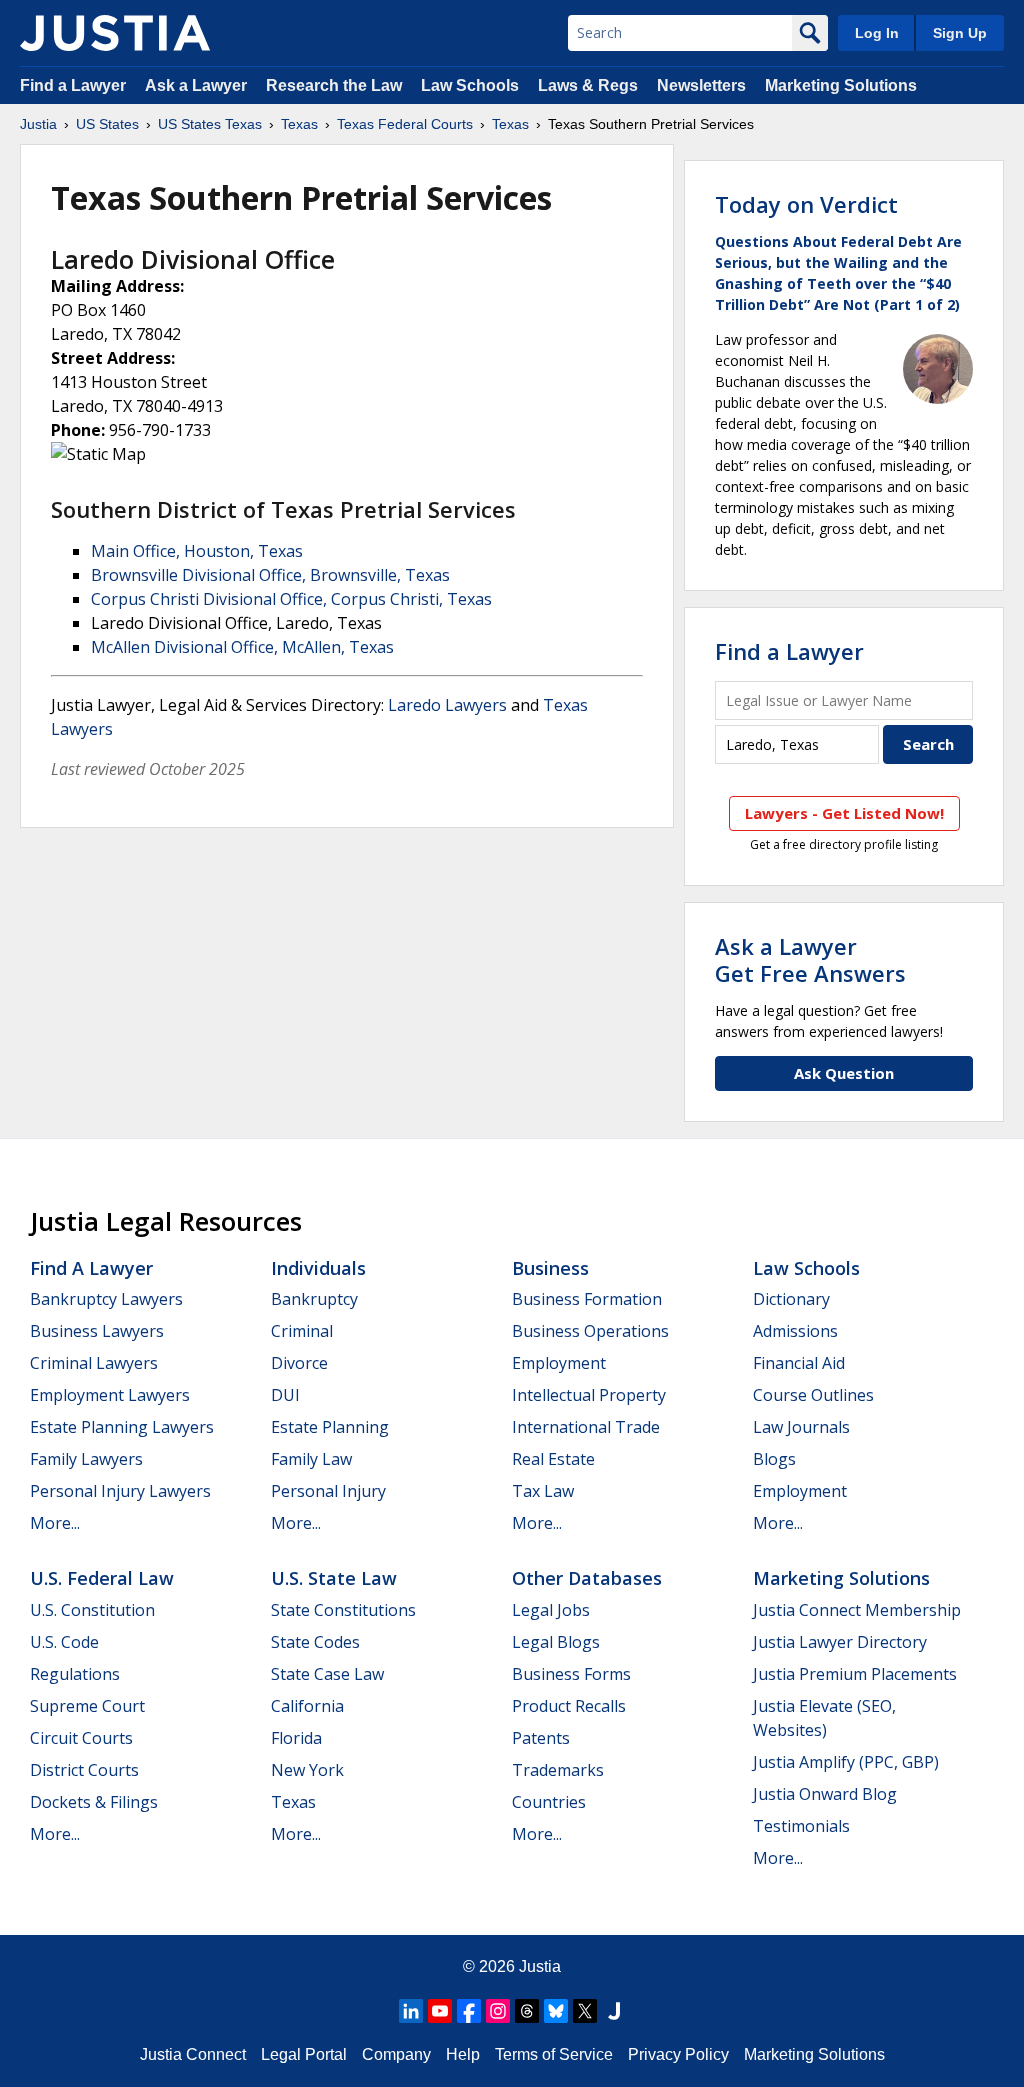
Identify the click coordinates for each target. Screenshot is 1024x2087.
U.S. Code (64, 1642)
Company (396, 2054)
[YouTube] (440, 2011)
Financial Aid (799, 1363)
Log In (877, 33)
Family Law (311, 1459)
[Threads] (527, 2011)
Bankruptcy (314, 1299)
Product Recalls (569, 1706)
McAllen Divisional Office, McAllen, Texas (242, 647)
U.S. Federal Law (102, 1578)
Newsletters (701, 85)
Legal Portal (304, 2054)
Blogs (774, 1459)
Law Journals (801, 1427)
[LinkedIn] (411, 2011)
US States (107, 124)
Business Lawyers (97, 1331)
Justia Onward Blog (825, 1794)
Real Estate (553, 1459)
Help (463, 2054)
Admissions (795, 1331)
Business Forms (571, 1674)
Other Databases (587, 1578)
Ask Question (844, 1073)
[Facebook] (469, 2011)
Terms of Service (554, 2054)
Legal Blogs (556, 1642)
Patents (541, 1738)
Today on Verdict (806, 204)
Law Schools (470, 85)
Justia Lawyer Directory (840, 1642)
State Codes (315, 1642)
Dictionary (791, 1299)
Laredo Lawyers (447, 705)
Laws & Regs (588, 85)
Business (550, 1268)
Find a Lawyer (73, 85)
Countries (549, 1802)
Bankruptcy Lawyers (106, 1299)
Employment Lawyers (110, 1395)
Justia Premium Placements (855, 1674)
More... (55, 1523)
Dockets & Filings (94, 1802)
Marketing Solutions (841, 85)
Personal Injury (328, 1491)
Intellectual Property (589, 1395)
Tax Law (543, 1491)
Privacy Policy (678, 2054)
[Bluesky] (556, 2011)
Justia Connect (193, 2054)
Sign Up (960, 33)
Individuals (318, 1268)
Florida (296, 1738)
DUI (285, 1395)
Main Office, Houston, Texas (197, 551)
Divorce (299, 1363)
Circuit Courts (81, 1738)
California (307, 1706)
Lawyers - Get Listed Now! (844, 813)
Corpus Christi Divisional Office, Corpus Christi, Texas (291, 599)
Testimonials (801, 1826)
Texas (299, 124)
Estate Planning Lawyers (122, 1427)
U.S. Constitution (92, 1610)
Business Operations (590, 1331)
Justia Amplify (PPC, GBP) (846, 1762)
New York (307, 1770)
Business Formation (587, 1299)
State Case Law (327, 1674)
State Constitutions (343, 1610)
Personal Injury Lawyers (120, 1491)
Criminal (302, 1331)
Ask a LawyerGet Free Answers (810, 959)
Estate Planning (330, 1427)
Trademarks (558, 1770)
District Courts (84, 1770)
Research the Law (334, 85)
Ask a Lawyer (198, 85)
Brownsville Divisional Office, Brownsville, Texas (270, 575)
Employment (559, 1363)
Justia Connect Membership (857, 1610)
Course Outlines (813, 1395)
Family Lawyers (86, 1459)
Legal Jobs (551, 1610)
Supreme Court (87, 1706)
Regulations (75, 1674)
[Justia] (115, 33)
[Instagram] (498, 2011)
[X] (585, 2011)
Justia (38, 124)
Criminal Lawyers (94, 1363)
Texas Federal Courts (405, 124)
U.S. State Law (334, 1578)
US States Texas (210, 124)
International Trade (586, 1427)
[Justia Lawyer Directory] (614, 2011)
